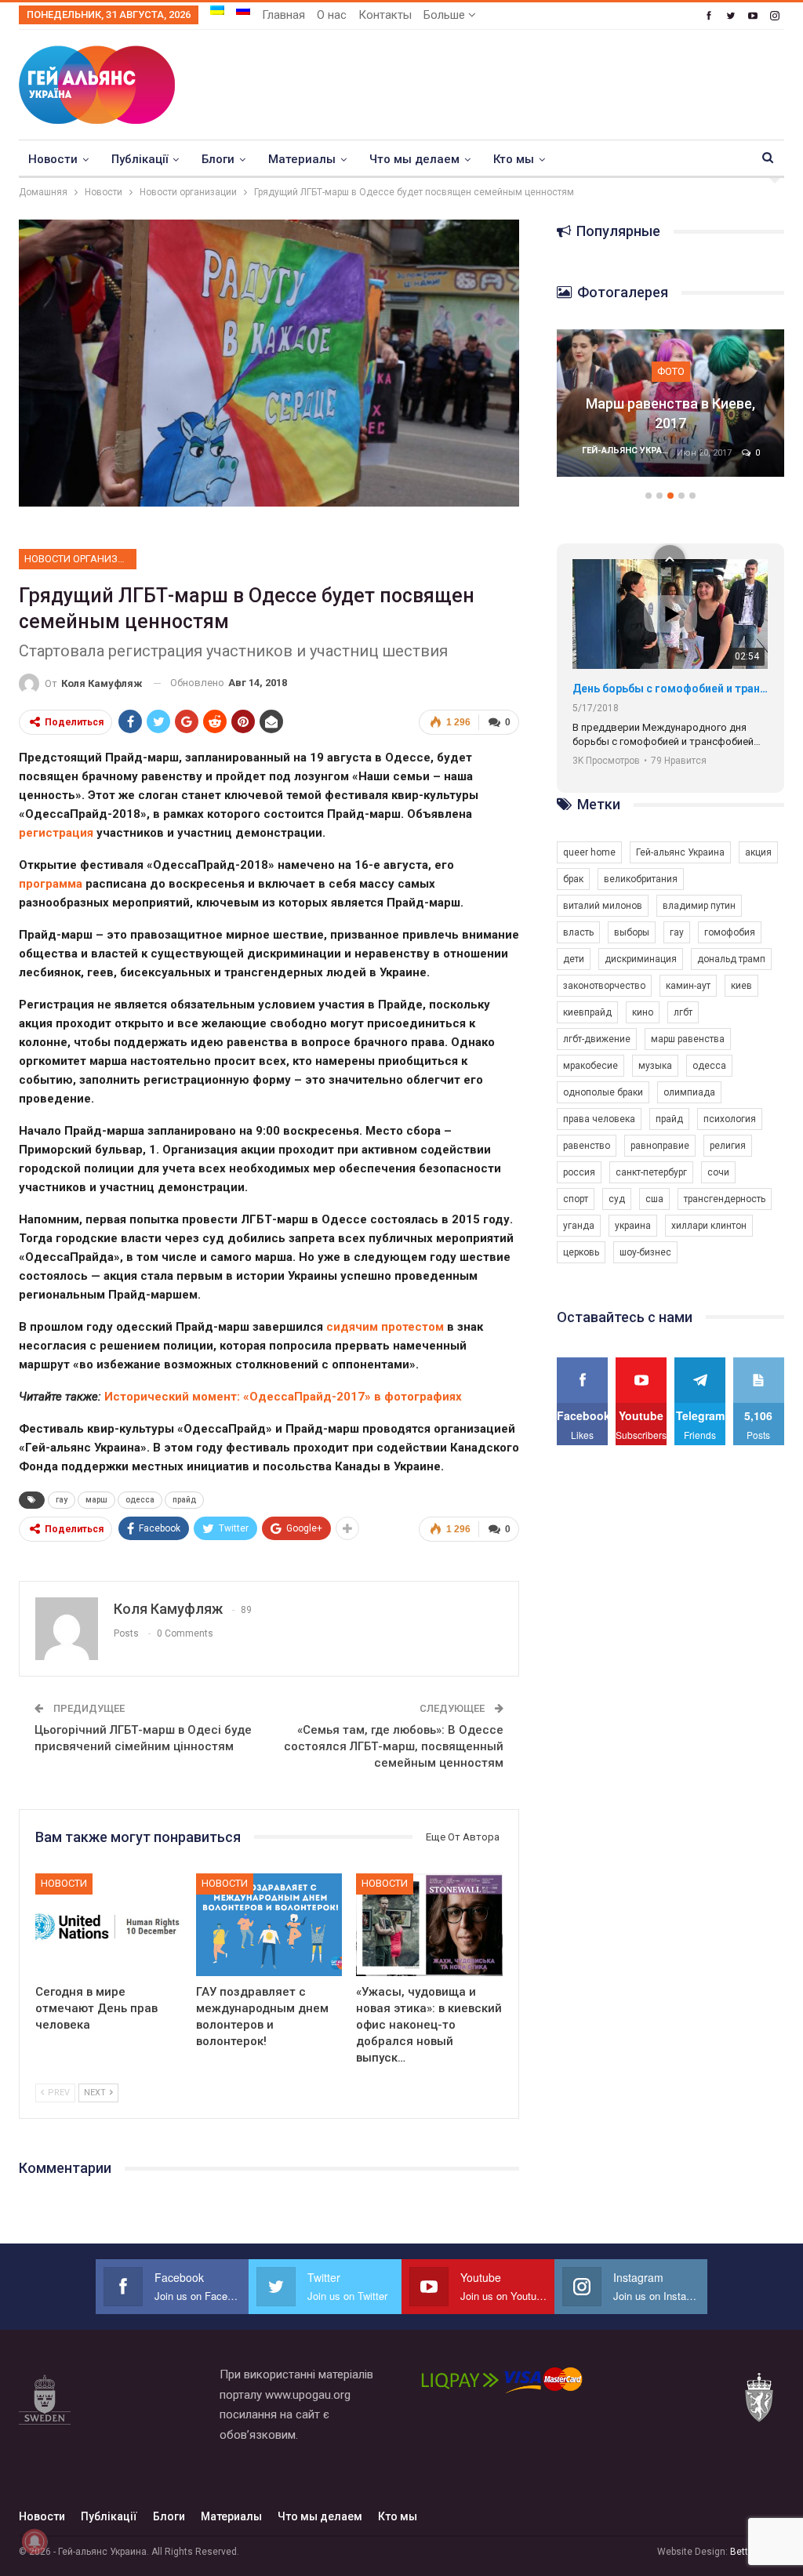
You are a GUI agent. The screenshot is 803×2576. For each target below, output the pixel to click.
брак (573, 879)
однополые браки (603, 1092)
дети (574, 959)
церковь (581, 1252)
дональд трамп (731, 959)
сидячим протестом (385, 1327)
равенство (587, 1146)
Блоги (218, 159)
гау (62, 1500)
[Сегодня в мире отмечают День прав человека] (109, 1925)
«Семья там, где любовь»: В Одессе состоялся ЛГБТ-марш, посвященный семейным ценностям (394, 1746)
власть (578, 932)
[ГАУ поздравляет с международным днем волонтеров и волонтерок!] (269, 1925)
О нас (332, 15)
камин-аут (688, 986)
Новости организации (80, 559)
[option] (670, 411)
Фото (671, 371)
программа (51, 884)
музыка (655, 1066)
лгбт (683, 1012)
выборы (632, 932)
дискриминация (641, 959)
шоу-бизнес (645, 1252)
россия (579, 1172)
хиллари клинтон (709, 1226)
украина (633, 1226)
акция (758, 852)
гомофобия (730, 932)
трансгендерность (725, 1199)
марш (96, 1500)
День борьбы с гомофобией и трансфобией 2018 (670, 689)
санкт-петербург (651, 1172)
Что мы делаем (414, 159)
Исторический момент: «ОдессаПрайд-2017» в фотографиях (283, 1397)
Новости (53, 159)
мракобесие (590, 1066)
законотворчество (604, 986)
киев (741, 986)
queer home (589, 852)
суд (617, 1199)
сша (654, 1199)
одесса (140, 1500)
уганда (579, 1226)
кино (643, 1012)
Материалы (302, 159)
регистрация (56, 833)
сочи (718, 1172)
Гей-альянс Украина (680, 852)
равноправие (660, 1146)
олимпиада (689, 1092)
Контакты (385, 15)
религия (728, 1146)
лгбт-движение (597, 1039)
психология (730, 1119)
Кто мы (514, 159)
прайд (184, 1500)
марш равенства (688, 1039)
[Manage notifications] (35, 2541)
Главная (283, 15)
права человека (599, 1119)
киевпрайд (587, 1012)
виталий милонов (603, 906)
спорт (576, 1199)
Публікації (140, 159)
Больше (446, 15)
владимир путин (699, 906)
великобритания (641, 879)
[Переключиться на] (217, 10)
